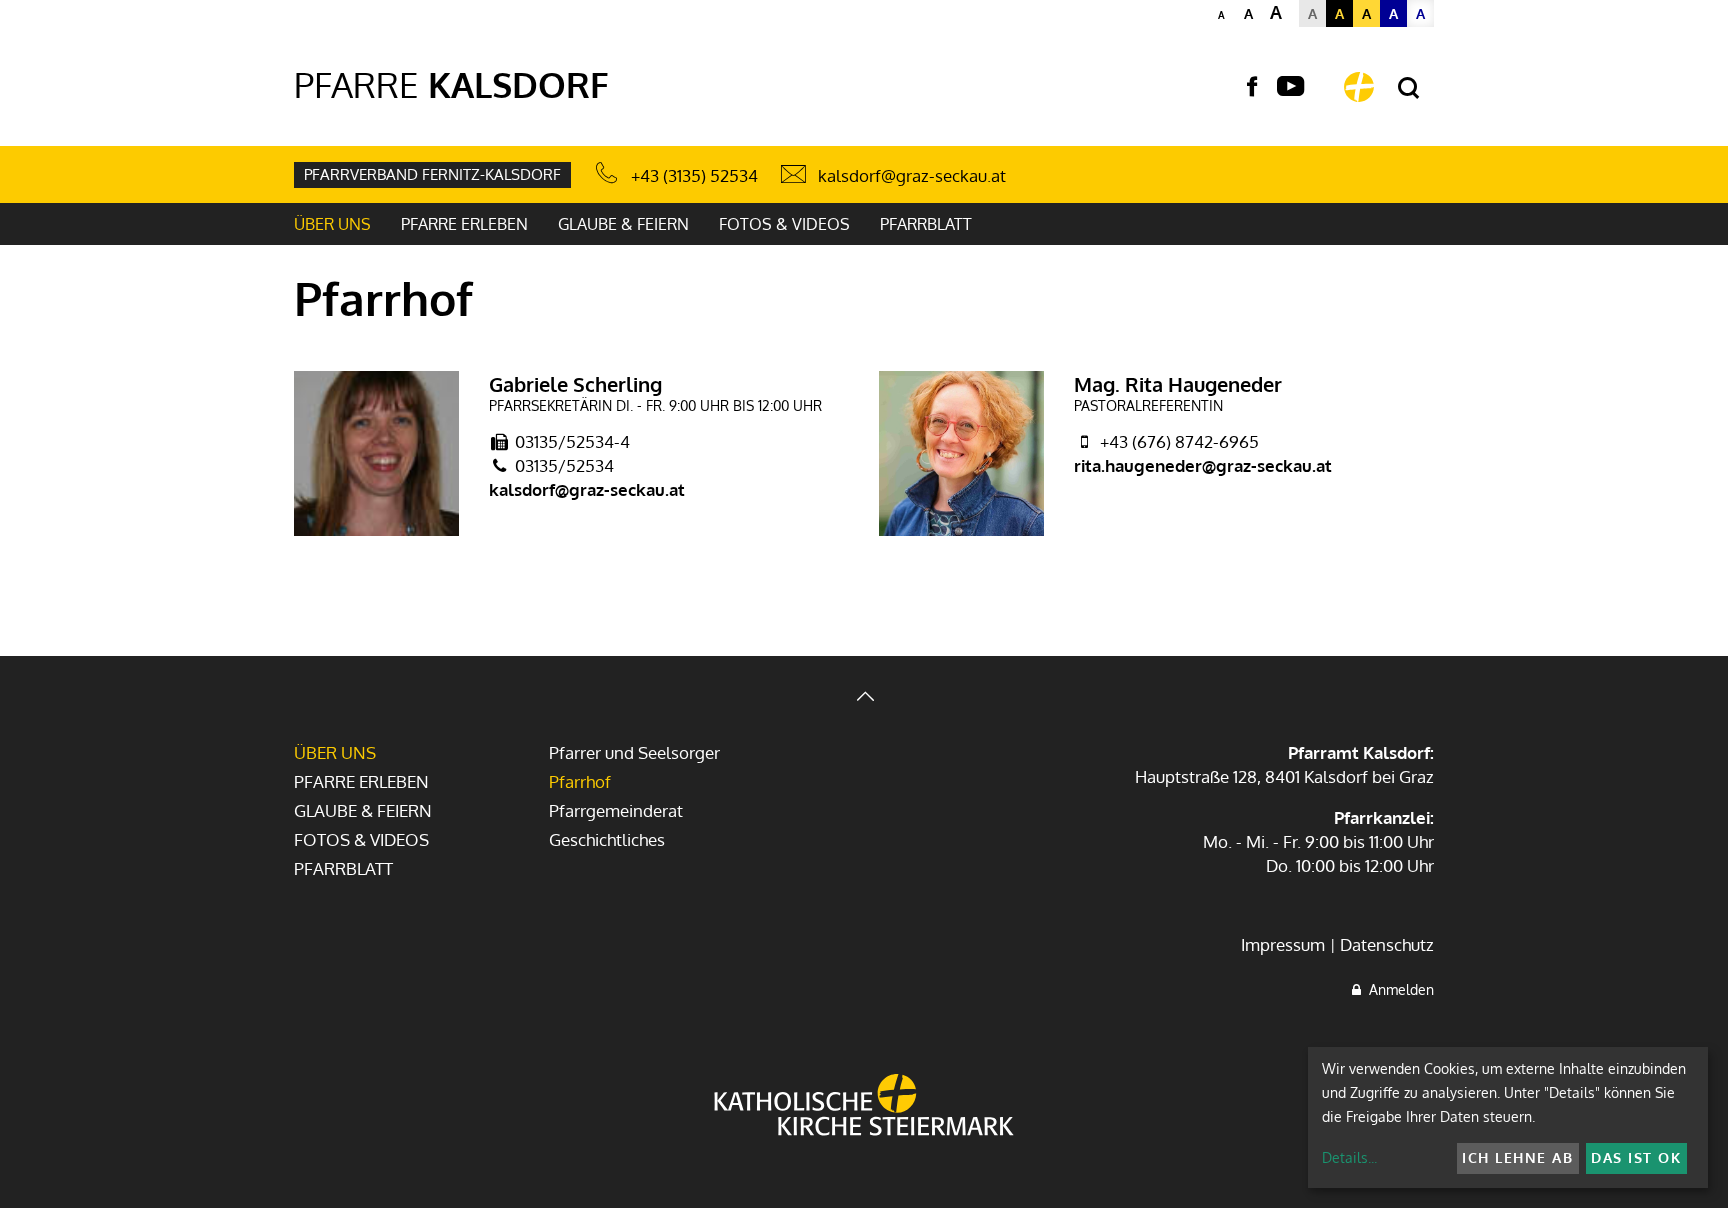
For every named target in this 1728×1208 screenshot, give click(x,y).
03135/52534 (564, 465)
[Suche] (1408, 88)
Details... (1349, 1157)
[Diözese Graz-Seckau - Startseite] (1359, 87)
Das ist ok (1636, 1157)
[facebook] (1252, 87)
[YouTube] (1290, 87)
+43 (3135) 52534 (694, 175)
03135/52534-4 (572, 441)
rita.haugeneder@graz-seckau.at (1203, 465)
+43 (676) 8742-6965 (1179, 441)
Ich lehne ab (1517, 1157)
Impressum (1283, 944)
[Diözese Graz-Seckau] (864, 1107)
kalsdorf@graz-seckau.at (912, 175)
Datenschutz (1387, 944)
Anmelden (1397, 989)
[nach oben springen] (864, 698)
